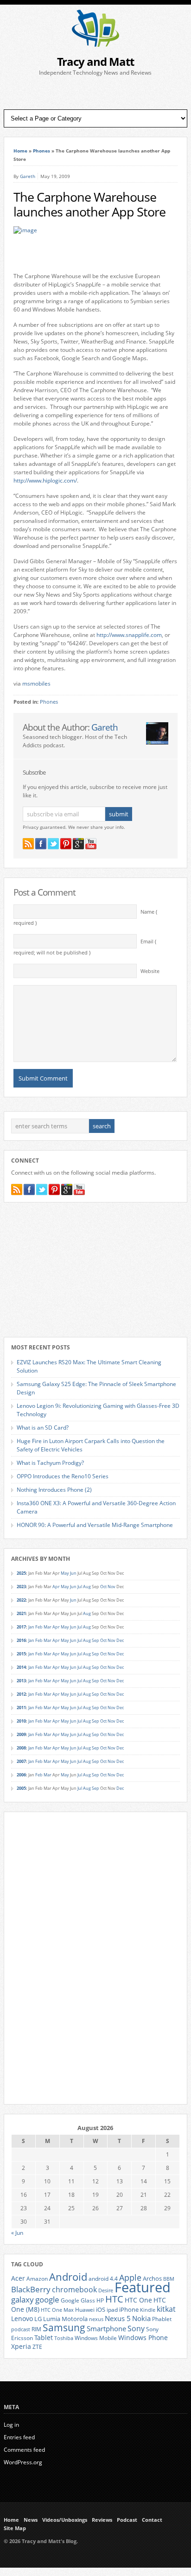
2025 (21, 1573)
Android (68, 2277)
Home (20, 151)
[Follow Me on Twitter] (53, 844)
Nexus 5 (118, 2318)
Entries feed (19, 2437)
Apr (56, 1587)
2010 (21, 1721)
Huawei (85, 2310)
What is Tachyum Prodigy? (50, 1463)
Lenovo (22, 2318)
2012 (21, 1694)
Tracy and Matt (95, 61)
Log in (11, 2425)
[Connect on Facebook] (41, 844)
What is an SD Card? (43, 1428)
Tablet (44, 2338)
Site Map (15, 2528)
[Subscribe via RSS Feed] (28, 844)
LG (38, 2319)
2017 (21, 1627)
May (65, 1573)
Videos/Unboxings (65, 2520)
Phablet (162, 2319)
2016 (21, 1640)
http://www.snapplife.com (129, 635)
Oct (103, 1587)
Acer (18, 2278)
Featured (143, 2287)
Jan (31, 1627)
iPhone (129, 2309)
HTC (114, 2299)
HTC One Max (57, 2310)
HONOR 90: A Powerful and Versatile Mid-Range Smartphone (95, 1525)
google (47, 2299)
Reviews (102, 2520)
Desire (106, 2290)
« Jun (17, 2233)
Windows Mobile (96, 2338)
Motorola (75, 2319)
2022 (21, 1600)
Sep (95, 1640)
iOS (101, 2309)
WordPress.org (23, 2462)
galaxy (22, 2299)
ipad (112, 2309)
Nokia (141, 2318)
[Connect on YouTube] (91, 844)
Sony (136, 2328)
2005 (21, 1788)
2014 (21, 1667)
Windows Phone (143, 2338)
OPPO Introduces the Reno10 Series (63, 1476)
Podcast (127, 2520)
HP (100, 2300)
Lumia (52, 2319)
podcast (21, 2329)
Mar (48, 1627)
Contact (152, 2520)
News (31, 2520)
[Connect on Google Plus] (78, 844)
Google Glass (78, 2300)
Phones (41, 151)
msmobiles (36, 684)
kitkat (166, 2309)
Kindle (148, 2310)
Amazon (37, 2278)
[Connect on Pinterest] (66, 844)
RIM (36, 2329)
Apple (130, 2277)
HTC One (138, 2300)
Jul (80, 1587)
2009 (21, 1734)
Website (150, 971)
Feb (39, 1627)
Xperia (21, 2346)
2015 (21, 1654)
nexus (96, 2319)
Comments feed (24, 2450)
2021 (21, 1613)
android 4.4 (103, 2278)
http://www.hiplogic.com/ (45, 480)
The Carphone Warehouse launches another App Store (89, 204)
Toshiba (64, 2338)
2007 (21, 1761)
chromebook (74, 2290)
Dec (120, 1640)
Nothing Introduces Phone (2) (54, 1490)
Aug (87, 1587)
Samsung (64, 2328)
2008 (21, 1748)
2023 (21, 1587)
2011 (21, 1708)
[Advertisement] (95, 93)
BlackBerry (31, 2289)
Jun (73, 1573)
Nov (111, 1587)
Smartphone (106, 2328)
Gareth (28, 176)
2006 (21, 1775)
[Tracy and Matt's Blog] (95, 45)
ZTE (37, 2347)
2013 (21, 1681)
